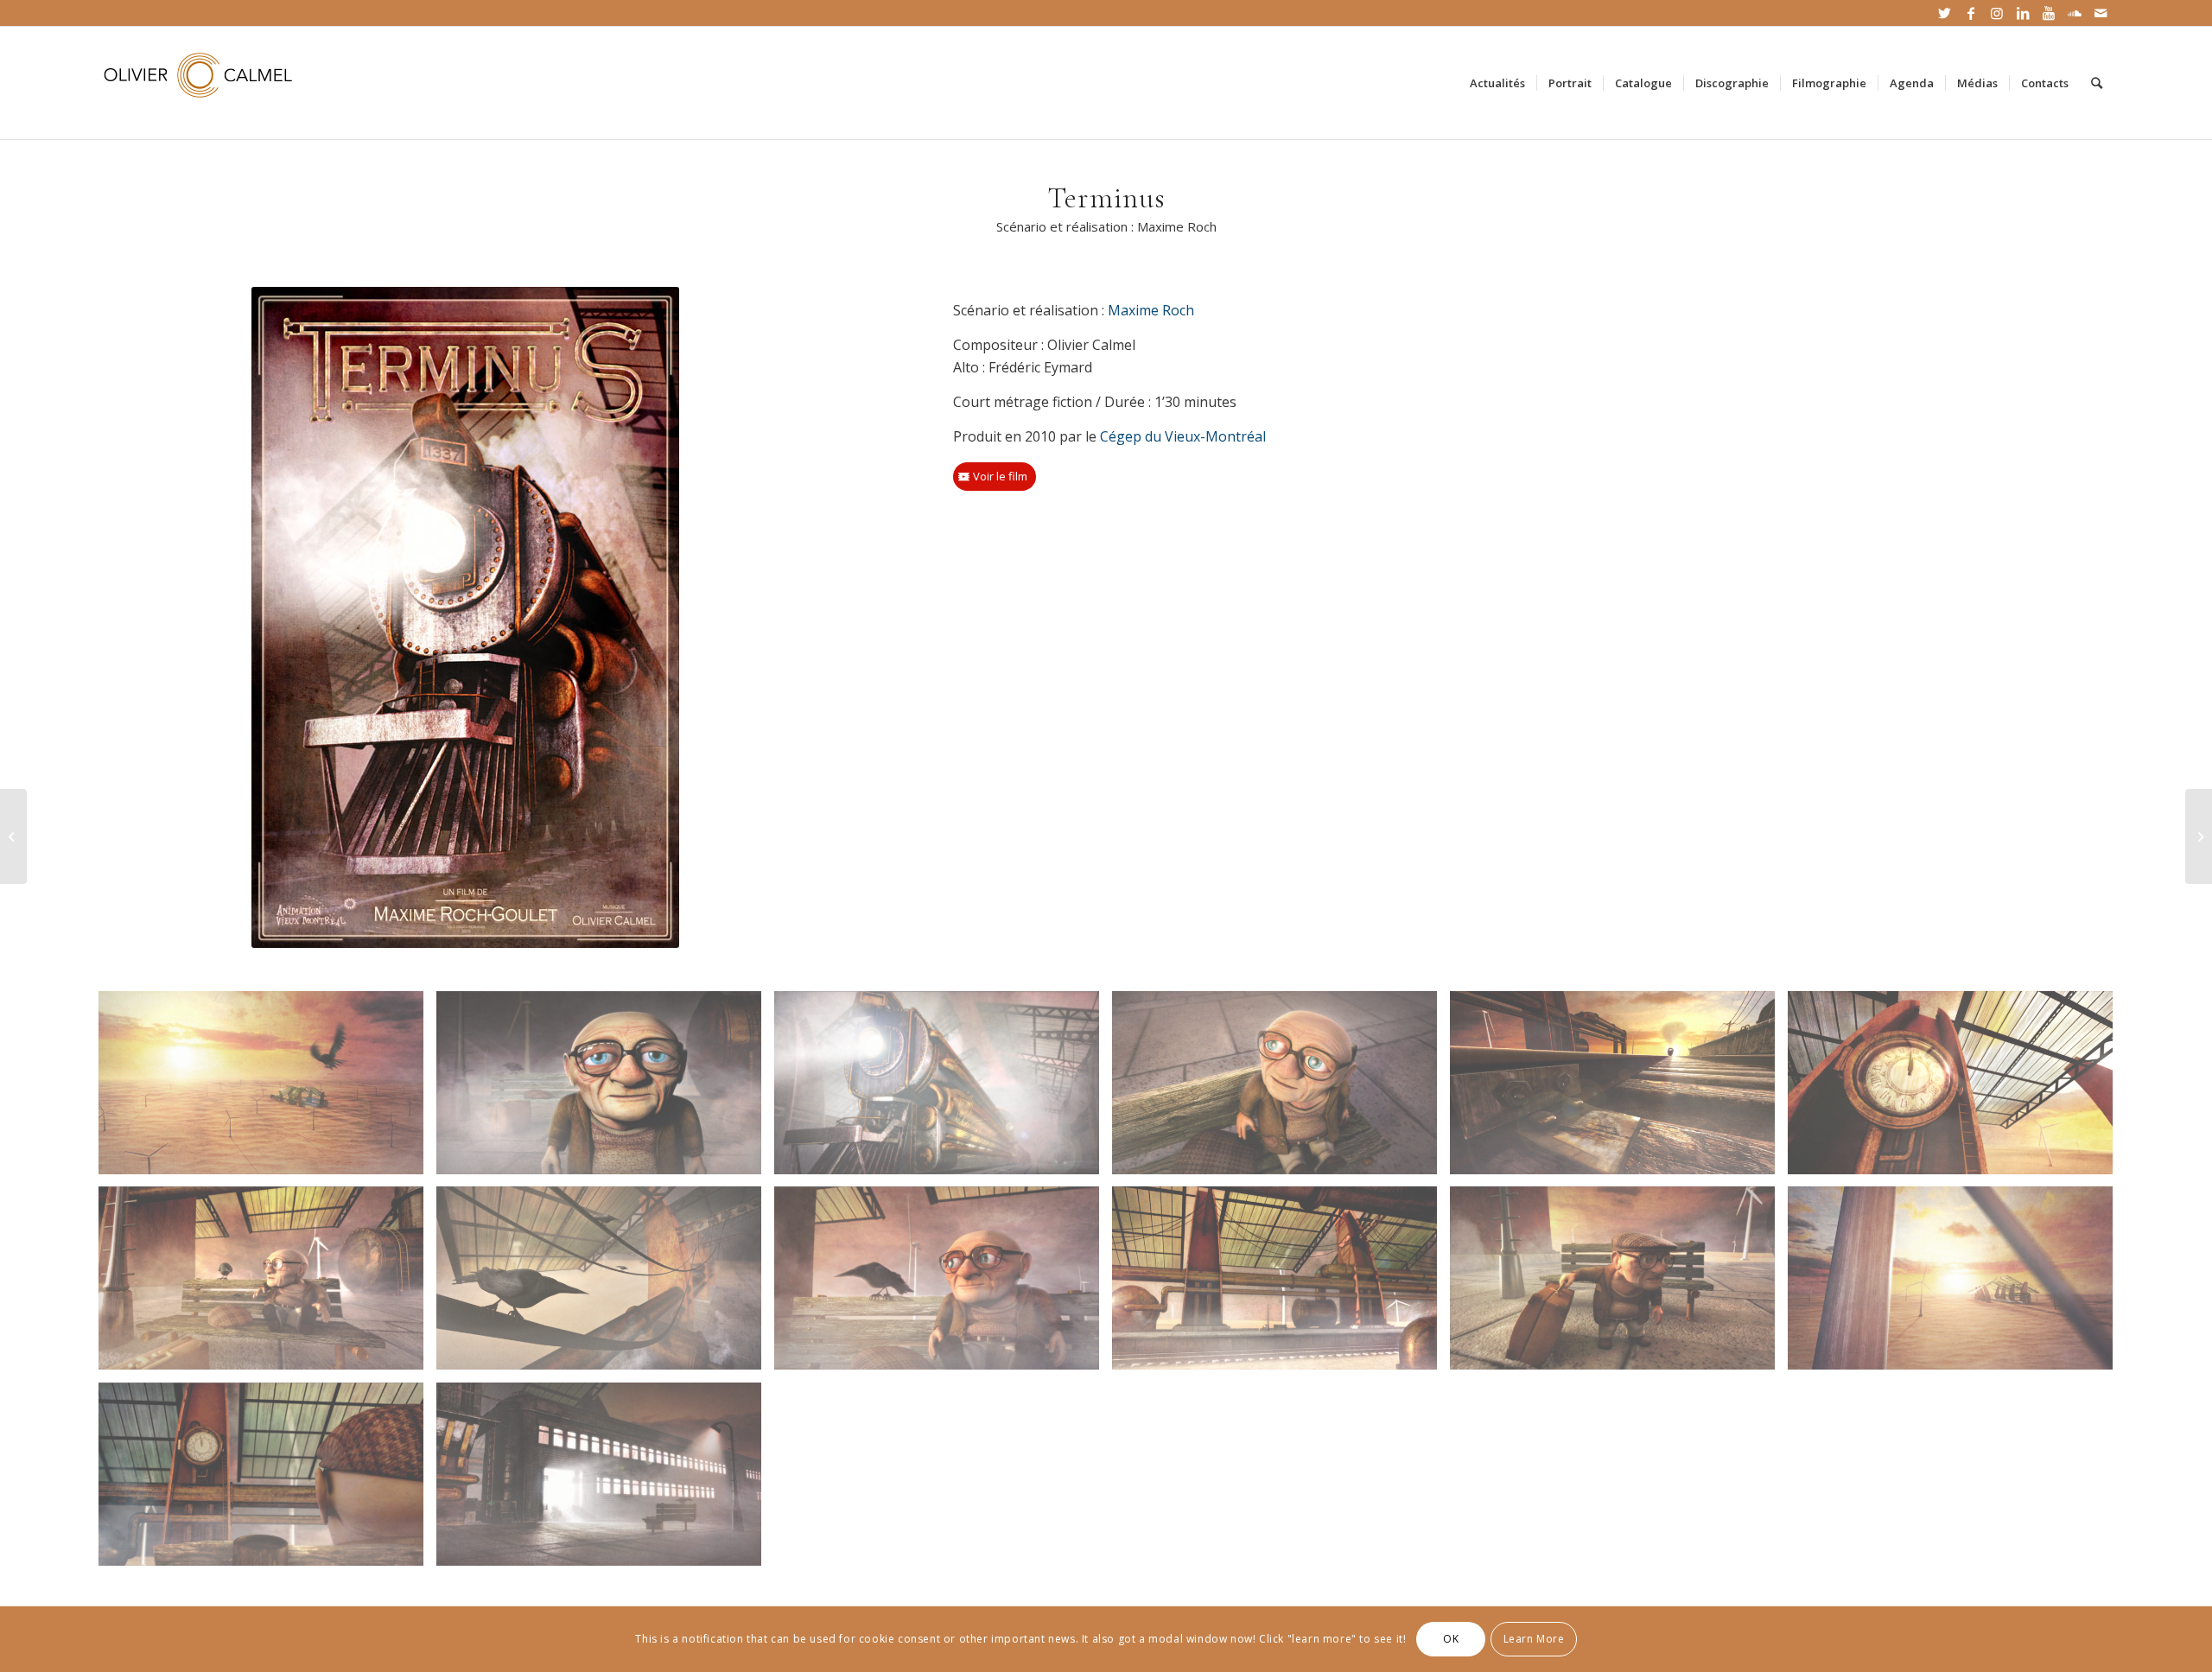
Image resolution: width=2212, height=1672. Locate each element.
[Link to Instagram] (1996, 13)
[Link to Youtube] (2048, 13)
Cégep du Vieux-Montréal (1183, 436)
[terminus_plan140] (605, 1481)
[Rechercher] (2097, 83)
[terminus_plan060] (605, 1284)
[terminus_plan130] (605, 1089)
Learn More (1534, 1639)
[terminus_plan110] (943, 1284)
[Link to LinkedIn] (2022, 13)
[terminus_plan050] (1281, 1089)
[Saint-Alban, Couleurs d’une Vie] (13, 836)
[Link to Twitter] (1945, 13)
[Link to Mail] (2101, 13)
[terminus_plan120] (943, 1089)
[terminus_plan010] (267, 1089)
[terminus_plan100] (1619, 1089)
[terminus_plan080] (267, 1284)
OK (1451, 1639)
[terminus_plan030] (1619, 1284)
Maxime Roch (1151, 310)
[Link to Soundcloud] (2074, 13)
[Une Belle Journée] (2199, 836)
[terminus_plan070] (1957, 1284)
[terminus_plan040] (267, 1481)
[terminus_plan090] (1957, 1089)
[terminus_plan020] (1281, 1284)
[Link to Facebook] (1970, 13)
